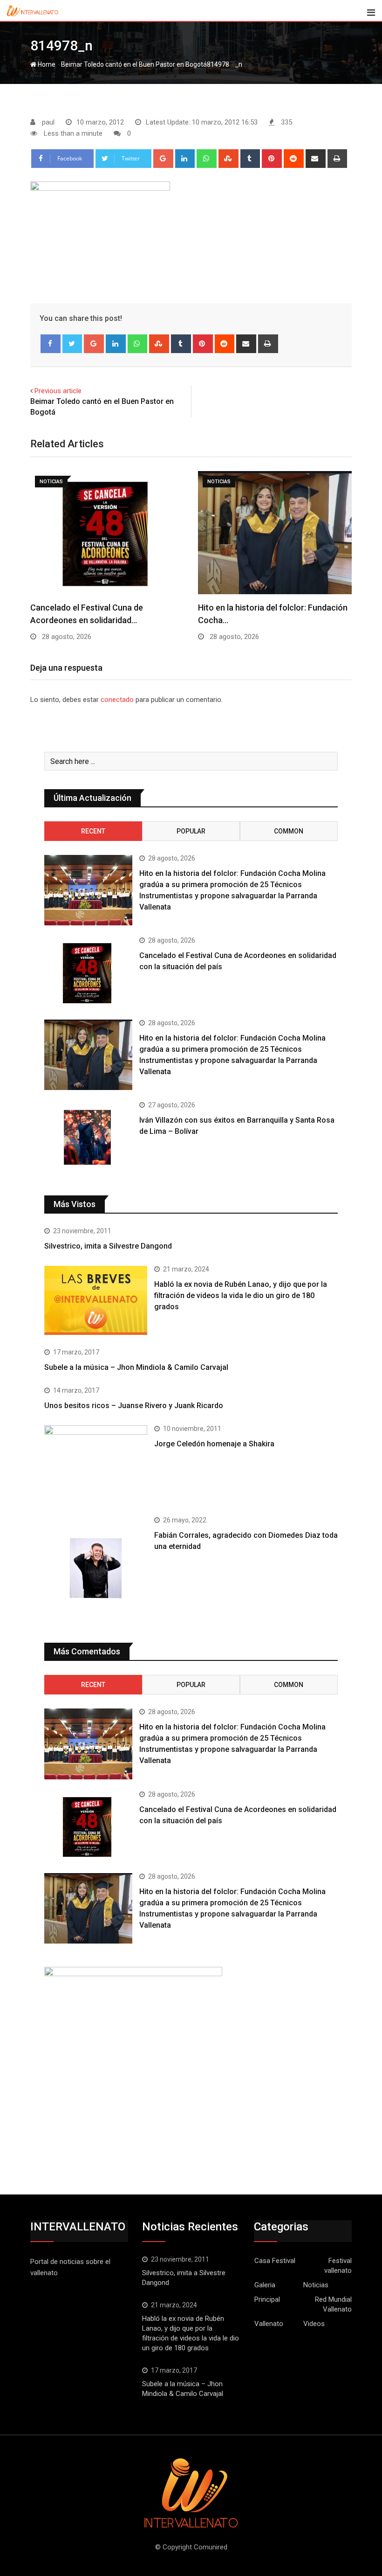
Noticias (316, 2285)
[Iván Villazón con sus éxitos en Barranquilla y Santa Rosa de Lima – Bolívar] (88, 1137)
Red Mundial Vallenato (333, 2304)
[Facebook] (51, 344)
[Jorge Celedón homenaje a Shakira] (96, 1464)
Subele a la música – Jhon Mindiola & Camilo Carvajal (136, 1367)
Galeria (265, 2285)
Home (46, 64)
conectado (117, 700)
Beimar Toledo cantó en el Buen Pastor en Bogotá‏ (134, 64)
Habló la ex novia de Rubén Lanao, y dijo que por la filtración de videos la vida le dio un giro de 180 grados (241, 1295)
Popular (191, 831)
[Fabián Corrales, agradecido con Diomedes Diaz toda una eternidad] (96, 1568)
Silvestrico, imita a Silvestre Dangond (108, 1246)
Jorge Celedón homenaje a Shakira (214, 1444)
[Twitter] (72, 344)
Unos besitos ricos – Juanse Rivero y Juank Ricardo (134, 1406)
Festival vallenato (338, 2266)
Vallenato (269, 2324)
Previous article (58, 391)
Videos (314, 2324)
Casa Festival (275, 2261)
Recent (93, 831)
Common (289, 831)
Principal (267, 2299)
